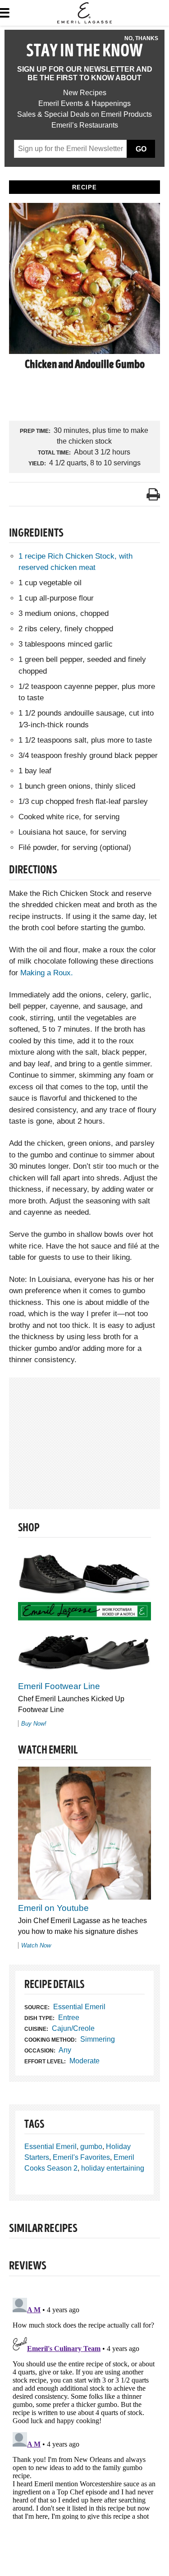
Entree (69, 2018)
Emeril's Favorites (81, 2157)
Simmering (98, 2039)
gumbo (91, 2147)
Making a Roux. (47, 973)
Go (141, 149)
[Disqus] (84, 2407)
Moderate (84, 2061)
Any (65, 2050)
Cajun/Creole (73, 2028)
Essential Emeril (79, 2007)
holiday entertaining (113, 2168)
